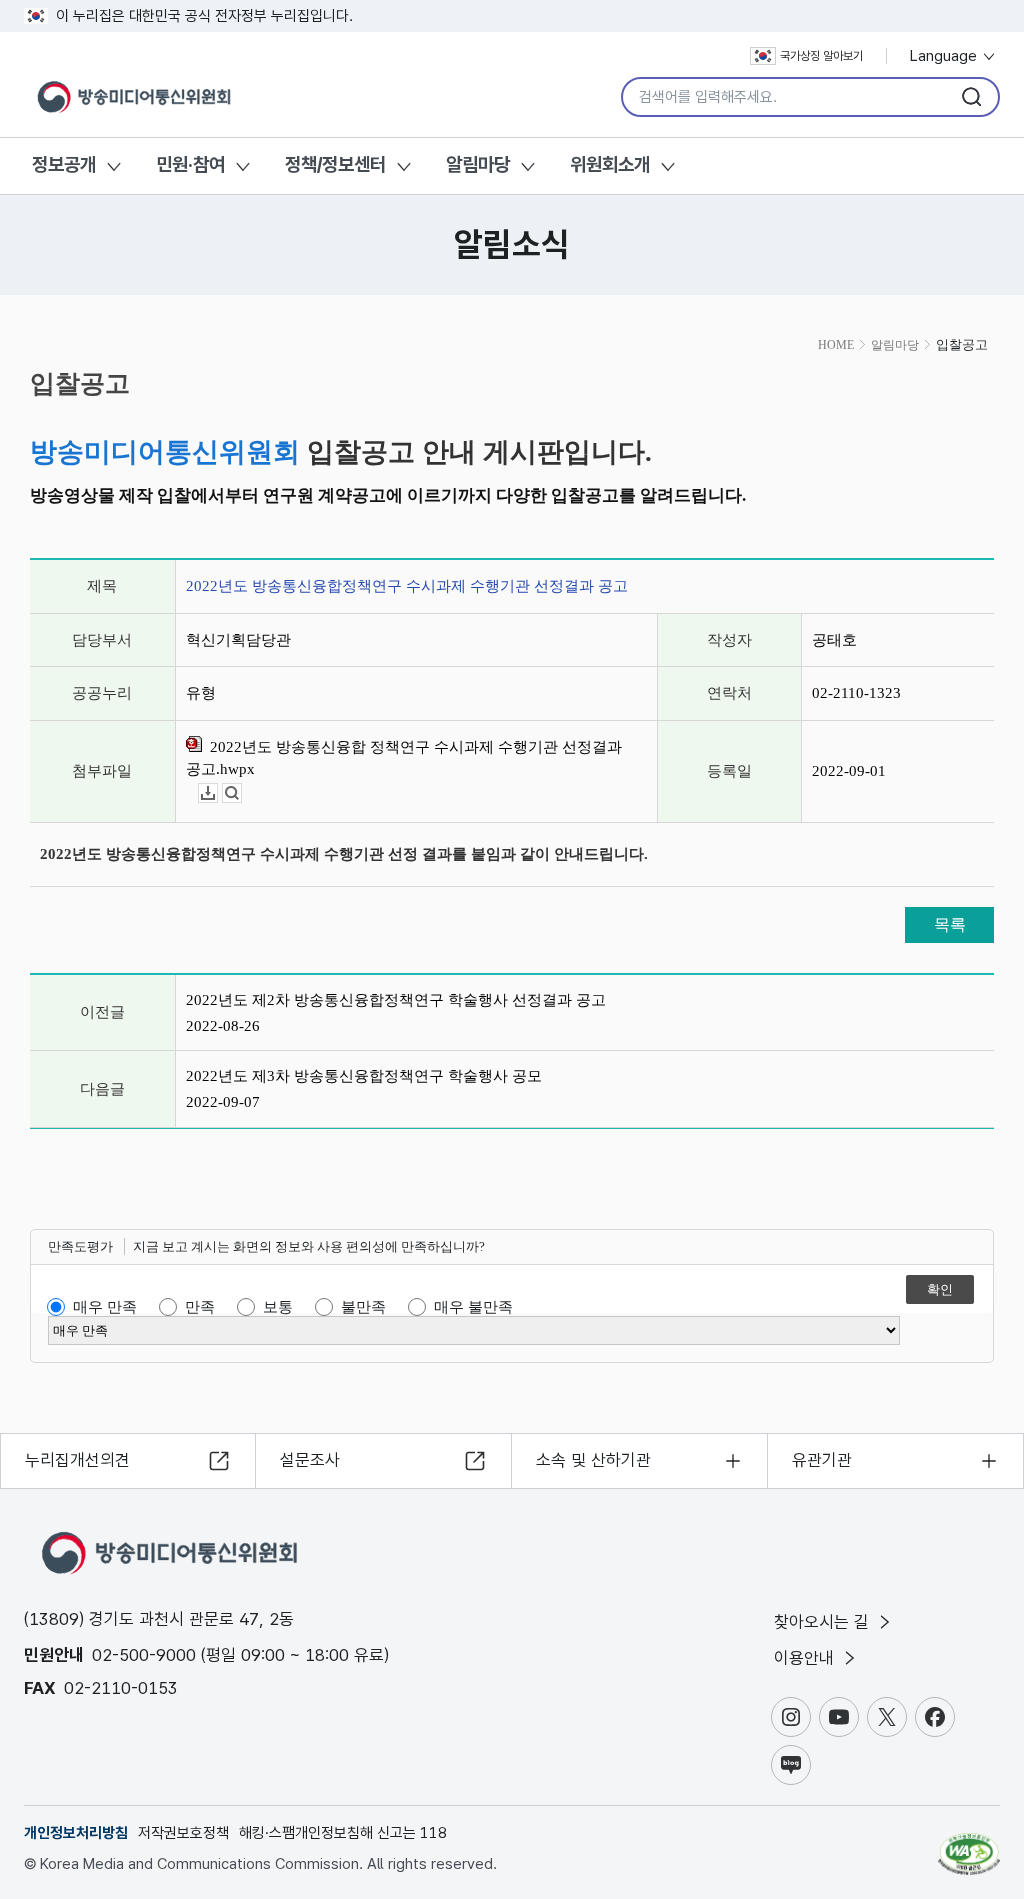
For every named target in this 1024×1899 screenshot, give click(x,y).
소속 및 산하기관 (593, 1460)
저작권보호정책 (183, 1833)
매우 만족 (105, 1307)
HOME (836, 345)
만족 (200, 1307)
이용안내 (806, 1658)
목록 (950, 924)
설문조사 (310, 1460)
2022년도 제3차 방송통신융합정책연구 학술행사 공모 (364, 1076)
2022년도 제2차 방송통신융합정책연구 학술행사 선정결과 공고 (396, 1000)
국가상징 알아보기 (821, 56)
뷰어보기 (241, 793)
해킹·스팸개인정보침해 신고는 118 (343, 1833)
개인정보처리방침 (76, 1833)
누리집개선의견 (77, 1460)
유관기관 (822, 1460)
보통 (278, 1307)
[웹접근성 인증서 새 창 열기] (969, 1845)
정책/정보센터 (335, 164)
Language (945, 56)
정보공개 (64, 164)
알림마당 (478, 164)
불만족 (363, 1307)
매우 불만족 (473, 1307)
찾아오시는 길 (824, 1622)
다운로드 (217, 793)
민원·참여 (190, 164)
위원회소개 (610, 164)
